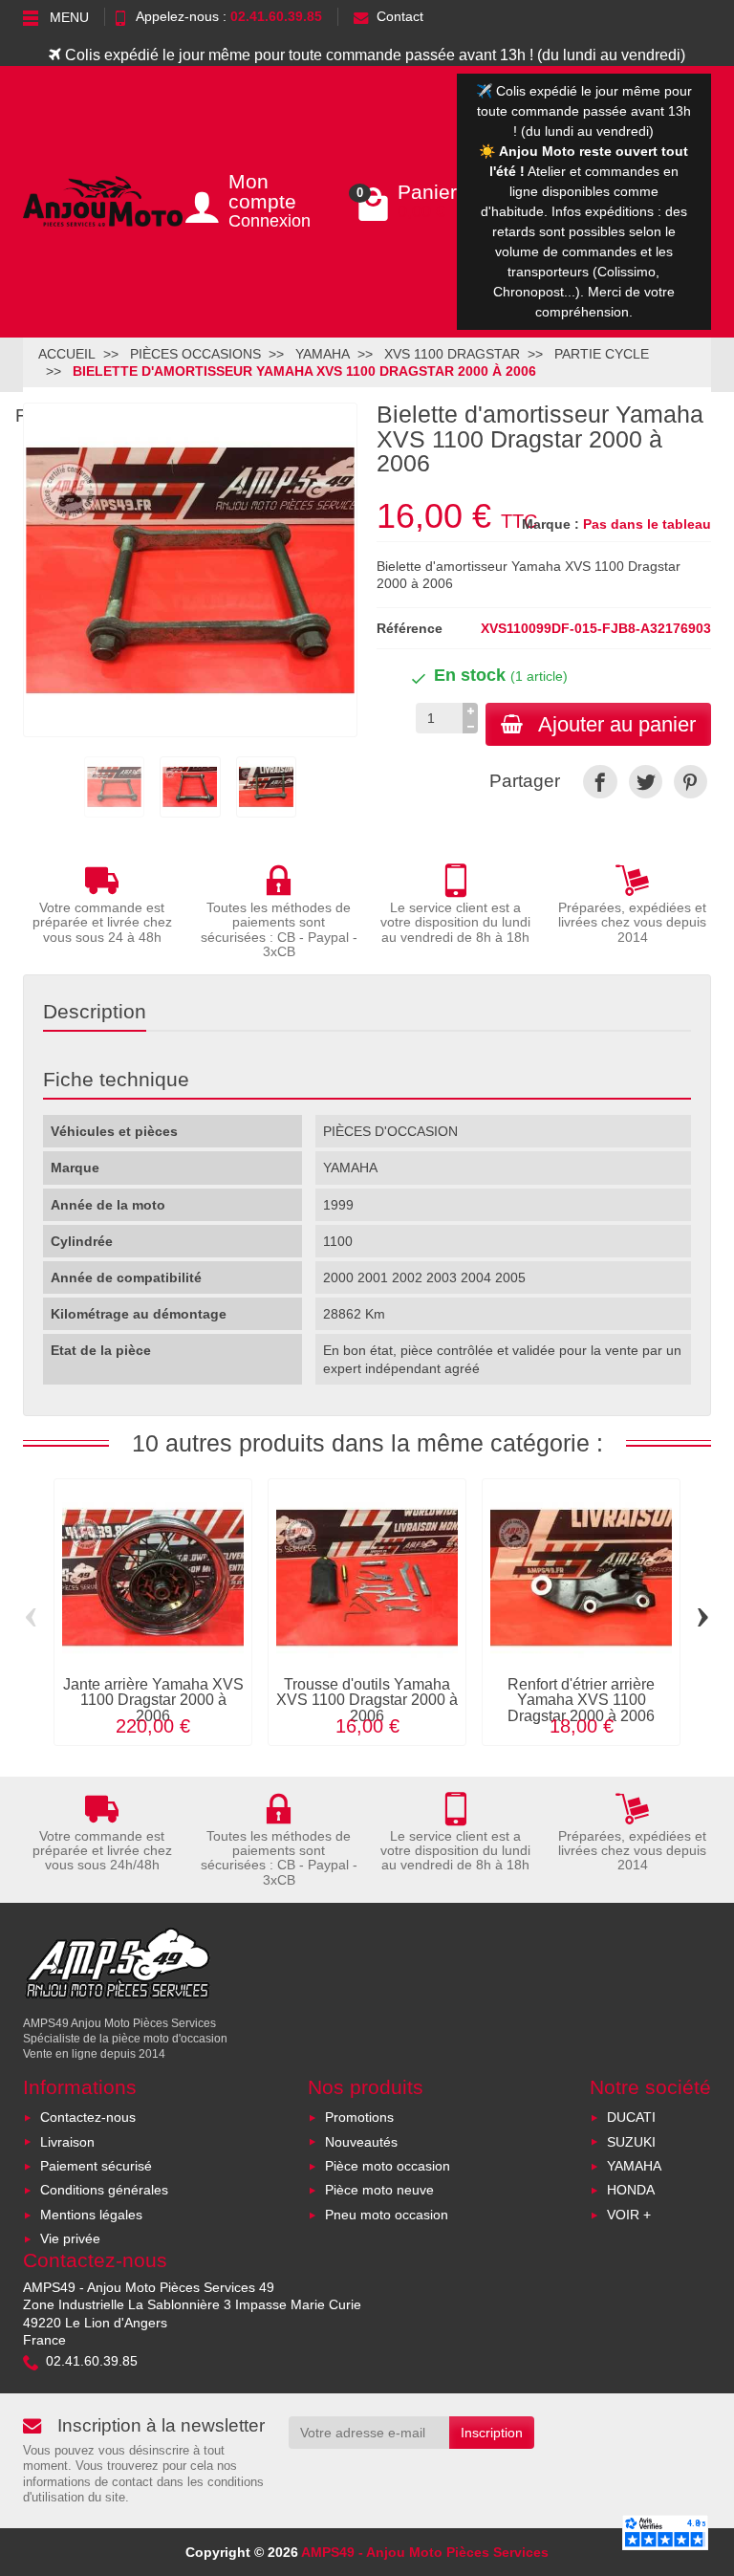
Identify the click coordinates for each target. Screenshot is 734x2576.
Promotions (359, 2117)
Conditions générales (104, 2190)
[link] (600, 782)
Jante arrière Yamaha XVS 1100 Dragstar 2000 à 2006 (153, 1700)
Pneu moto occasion (387, 2215)
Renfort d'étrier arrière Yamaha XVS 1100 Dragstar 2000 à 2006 (581, 1700)
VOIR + (629, 2215)
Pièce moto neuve (379, 2190)
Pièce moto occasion (388, 2166)
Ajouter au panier (617, 724)
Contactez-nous (88, 2117)
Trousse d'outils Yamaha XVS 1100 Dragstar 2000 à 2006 (367, 1700)
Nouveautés (361, 2142)
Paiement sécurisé (96, 2166)
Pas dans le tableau (647, 524)
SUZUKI (631, 2142)
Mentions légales (91, 2215)
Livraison (67, 2142)
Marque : (550, 524)
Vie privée (70, 2238)
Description (95, 1011)
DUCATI (631, 2117)
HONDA (631, 2190)
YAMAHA (634, 2166)
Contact (400, 16)
